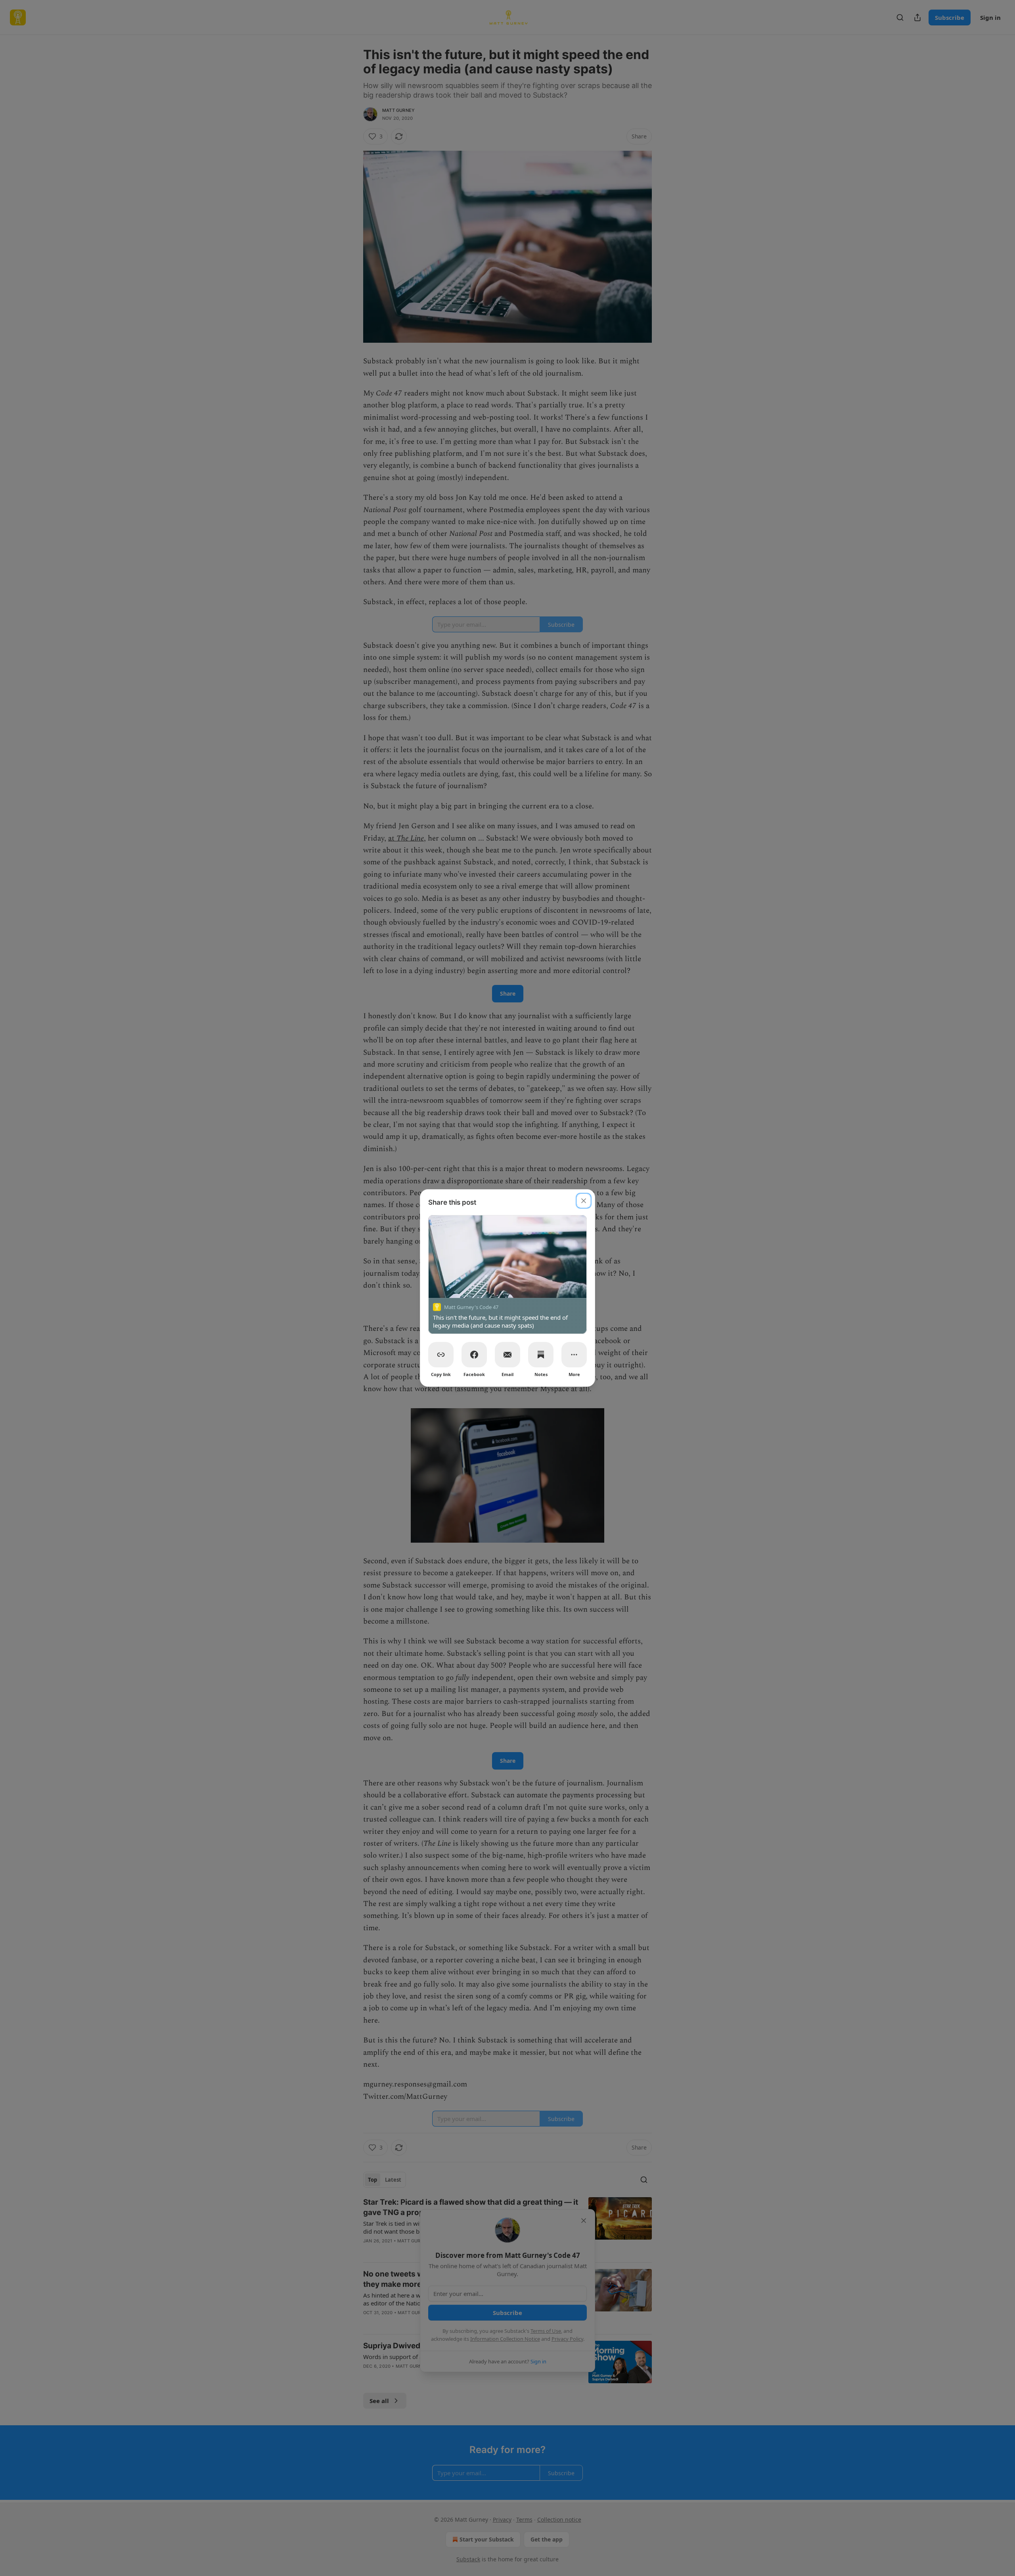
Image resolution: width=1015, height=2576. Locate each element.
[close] (584, 1201)
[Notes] (541, 1355)
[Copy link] (441, 1355)
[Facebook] (474, 1355)
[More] (574, 1355)
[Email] (507, 1355)
